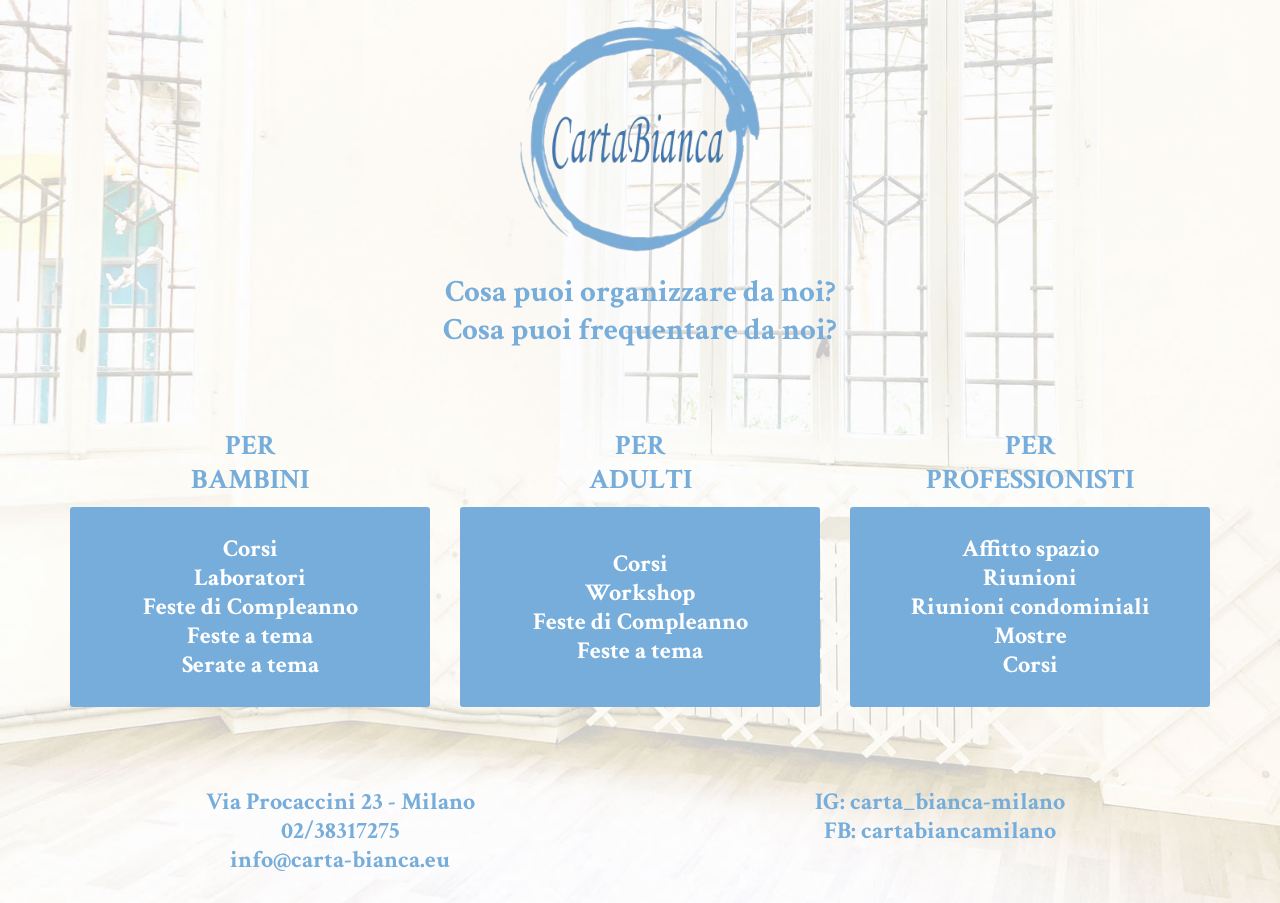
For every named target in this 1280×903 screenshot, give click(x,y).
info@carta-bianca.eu (340, 859)
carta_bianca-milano (957, 801)
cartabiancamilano (958, 830)
